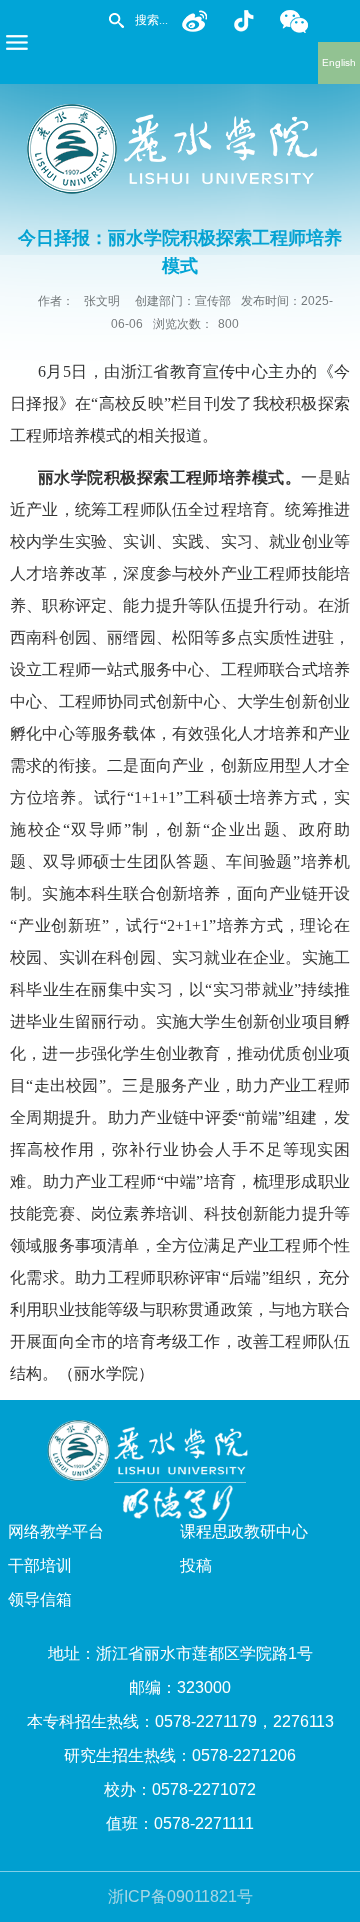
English (339, 62)
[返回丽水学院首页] (180, 110)
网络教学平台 (56, 1531)
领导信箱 (40, 1599)
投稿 (196, 1565)
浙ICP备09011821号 (180, 1896)
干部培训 (40, 1565)
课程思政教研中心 (244, 1531)
